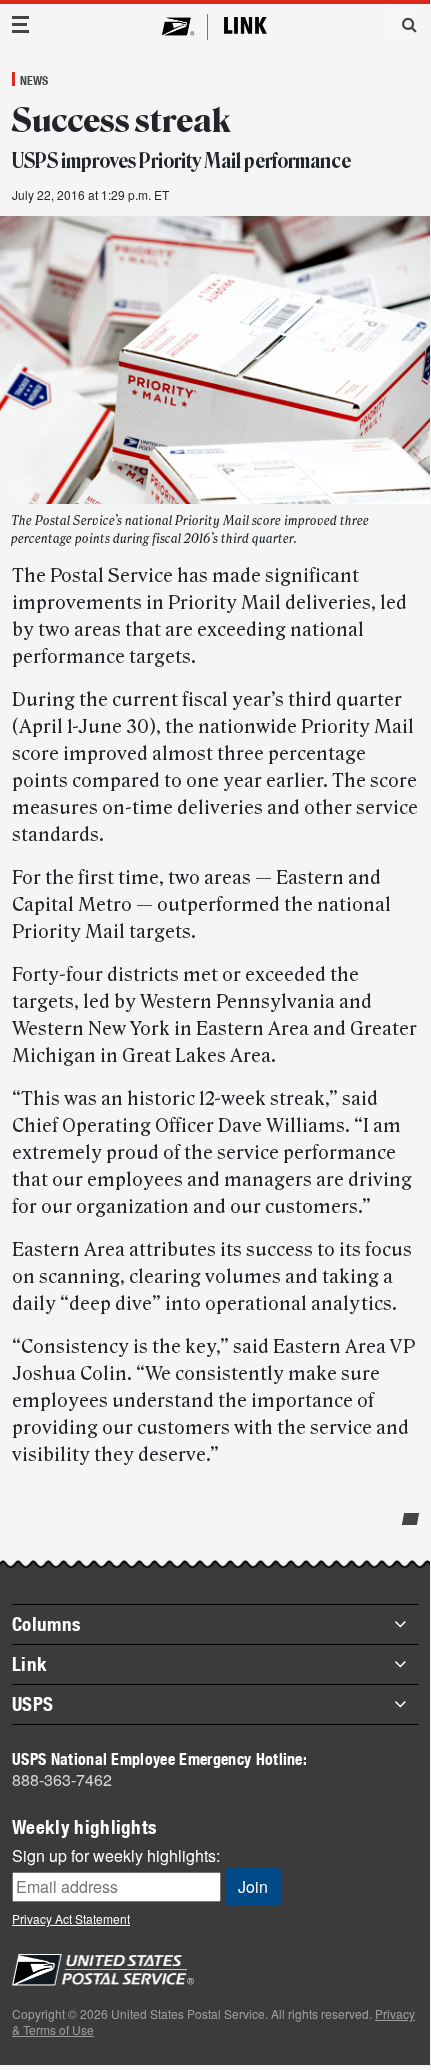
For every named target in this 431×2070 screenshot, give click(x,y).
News (34, 80)
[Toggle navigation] (21, 24)
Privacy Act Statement (71, 1918)
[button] (402, 24)
